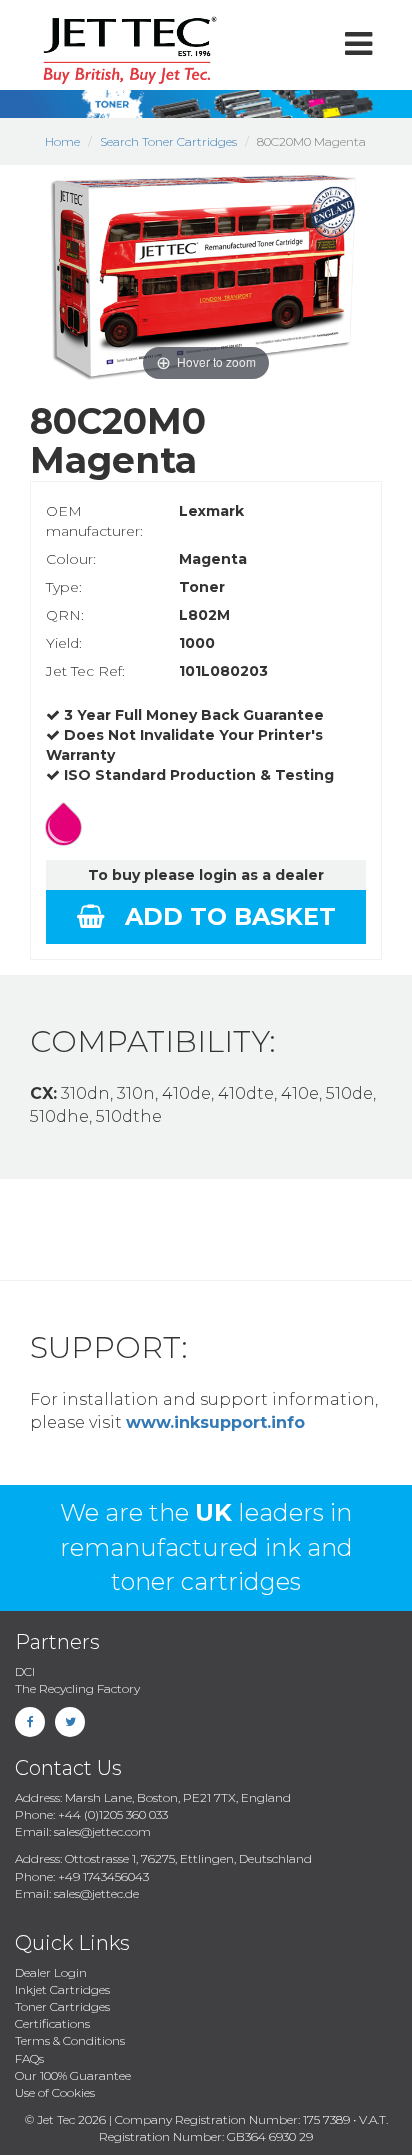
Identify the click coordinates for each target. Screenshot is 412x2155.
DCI (25, 1671)
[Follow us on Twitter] (70, 1721)
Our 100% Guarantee (73, 2075)
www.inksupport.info (215, 1422)
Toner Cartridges (62, 2006)
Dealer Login (51, 1972)
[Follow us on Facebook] (30, 1721)
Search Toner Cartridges (168, 141)
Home (62, 141)
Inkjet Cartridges (62, 1989)
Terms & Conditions (70, 2040)
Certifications (52, 2023)
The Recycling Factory (77, 1688)
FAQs (29, 2058)
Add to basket (220, 916)
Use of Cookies (55, 2092)
